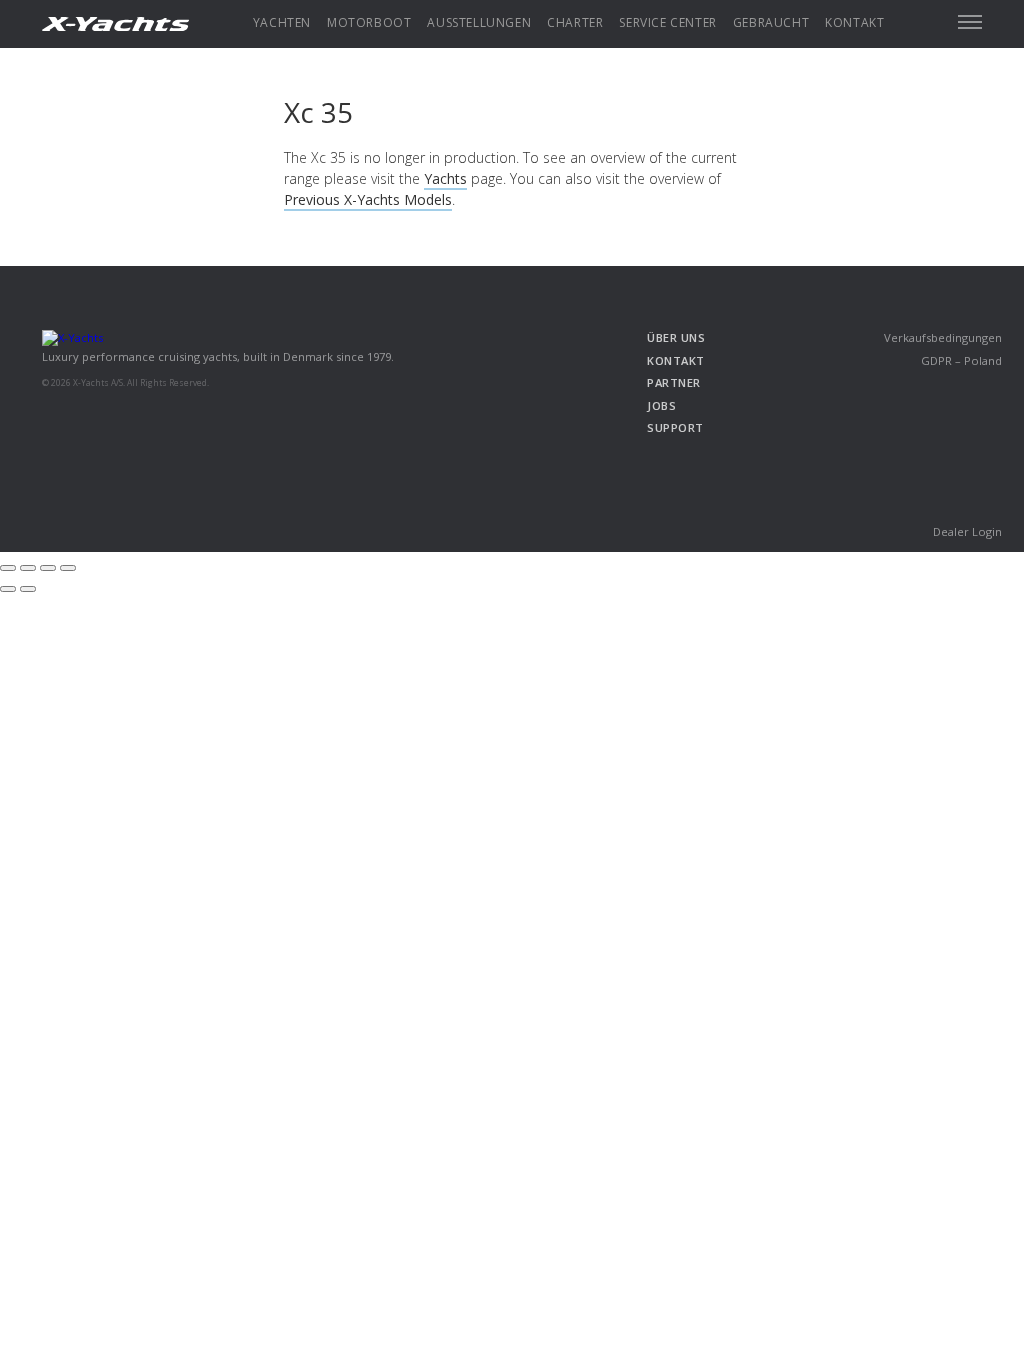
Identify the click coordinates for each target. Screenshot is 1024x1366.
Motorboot (369, 22)
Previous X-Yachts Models (368, 199)
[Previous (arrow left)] (8, 589)
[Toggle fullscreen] (48, 568)
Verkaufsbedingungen (943, 337)
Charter (575, 22)
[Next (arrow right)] (28, 589)
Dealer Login (967, 531)
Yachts (445, 178)
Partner (674, 382)
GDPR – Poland (961, 360)
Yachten (282, 22)
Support (675, 427)
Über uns (676, 337)
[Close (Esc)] (8, 568)
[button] (970, 22)
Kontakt (854, 22)
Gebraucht (771, 22)
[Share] (28, 568)
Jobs (661, 405)
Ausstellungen (479, 22)
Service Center (667, 22)
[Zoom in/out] (68, 568)
